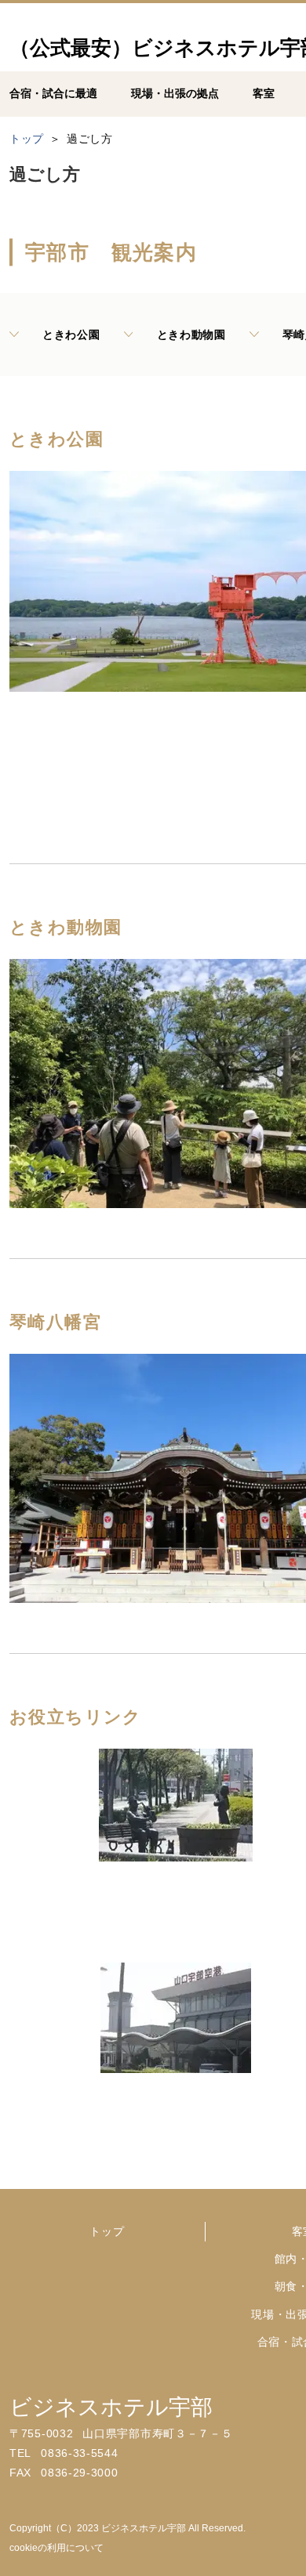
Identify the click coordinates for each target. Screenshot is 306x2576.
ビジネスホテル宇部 (111, 2407)
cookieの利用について (56, 2548)
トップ (107, 2231)
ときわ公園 (71, 335)
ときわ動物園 (191, 335)
